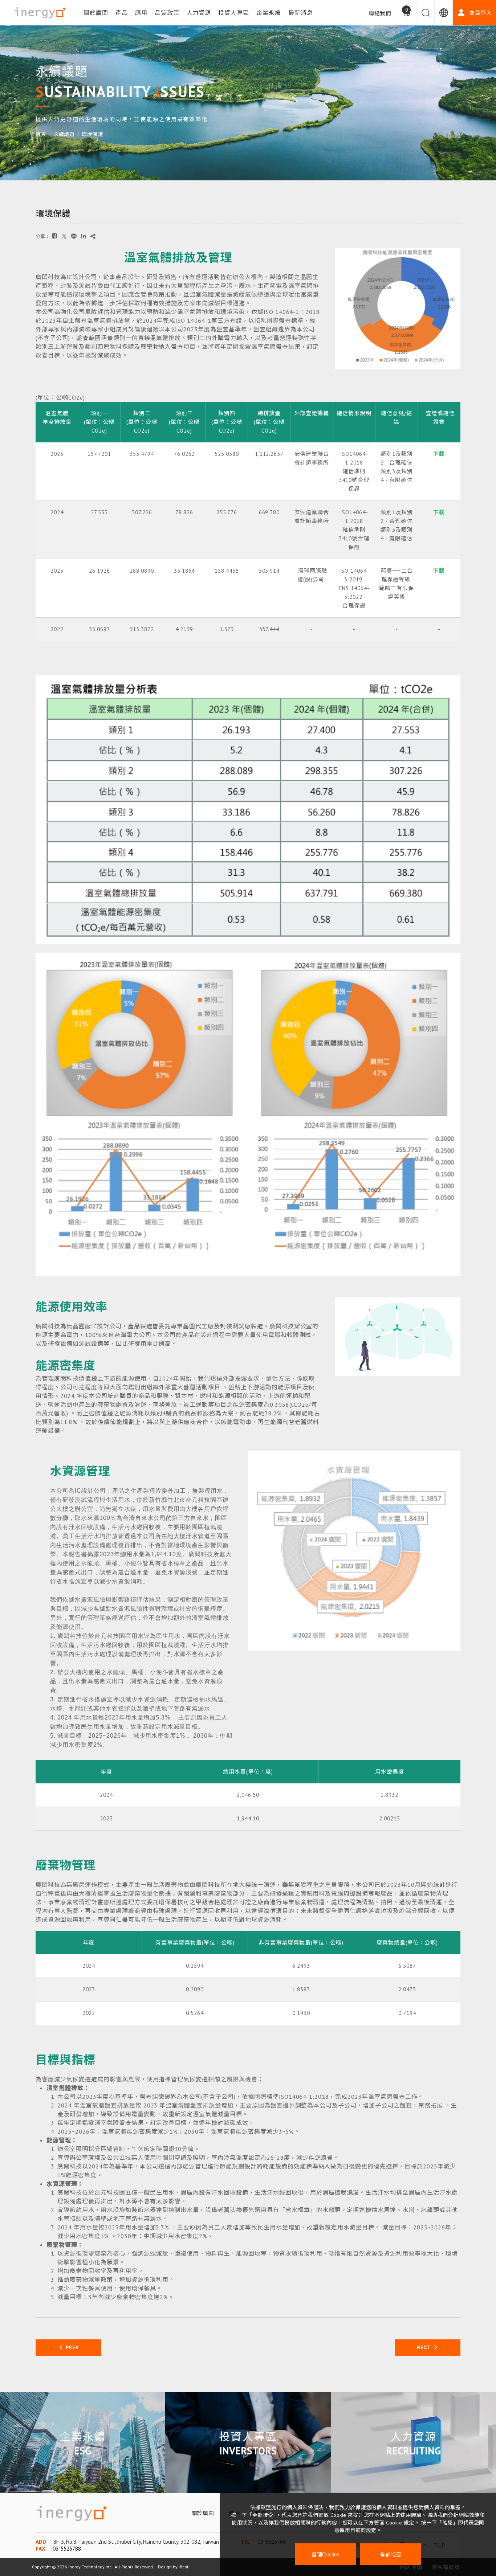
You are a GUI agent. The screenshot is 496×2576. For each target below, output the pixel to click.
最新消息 (301, 13)
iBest (184, 2567)
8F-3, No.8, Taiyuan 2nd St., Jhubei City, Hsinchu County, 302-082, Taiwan (136, 2542)
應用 (141, 13)
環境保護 (92, 134)
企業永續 (269, 13)
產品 (122, 13)
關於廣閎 (96, 13)
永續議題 (64, 134)
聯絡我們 (380, 13)
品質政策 (167, 13)
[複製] (93, 236)
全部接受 (391, 2554)
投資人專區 (234, 13)
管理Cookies (325, 2554)
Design (165, 2567)
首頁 (41, 134)
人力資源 (199, 13)
